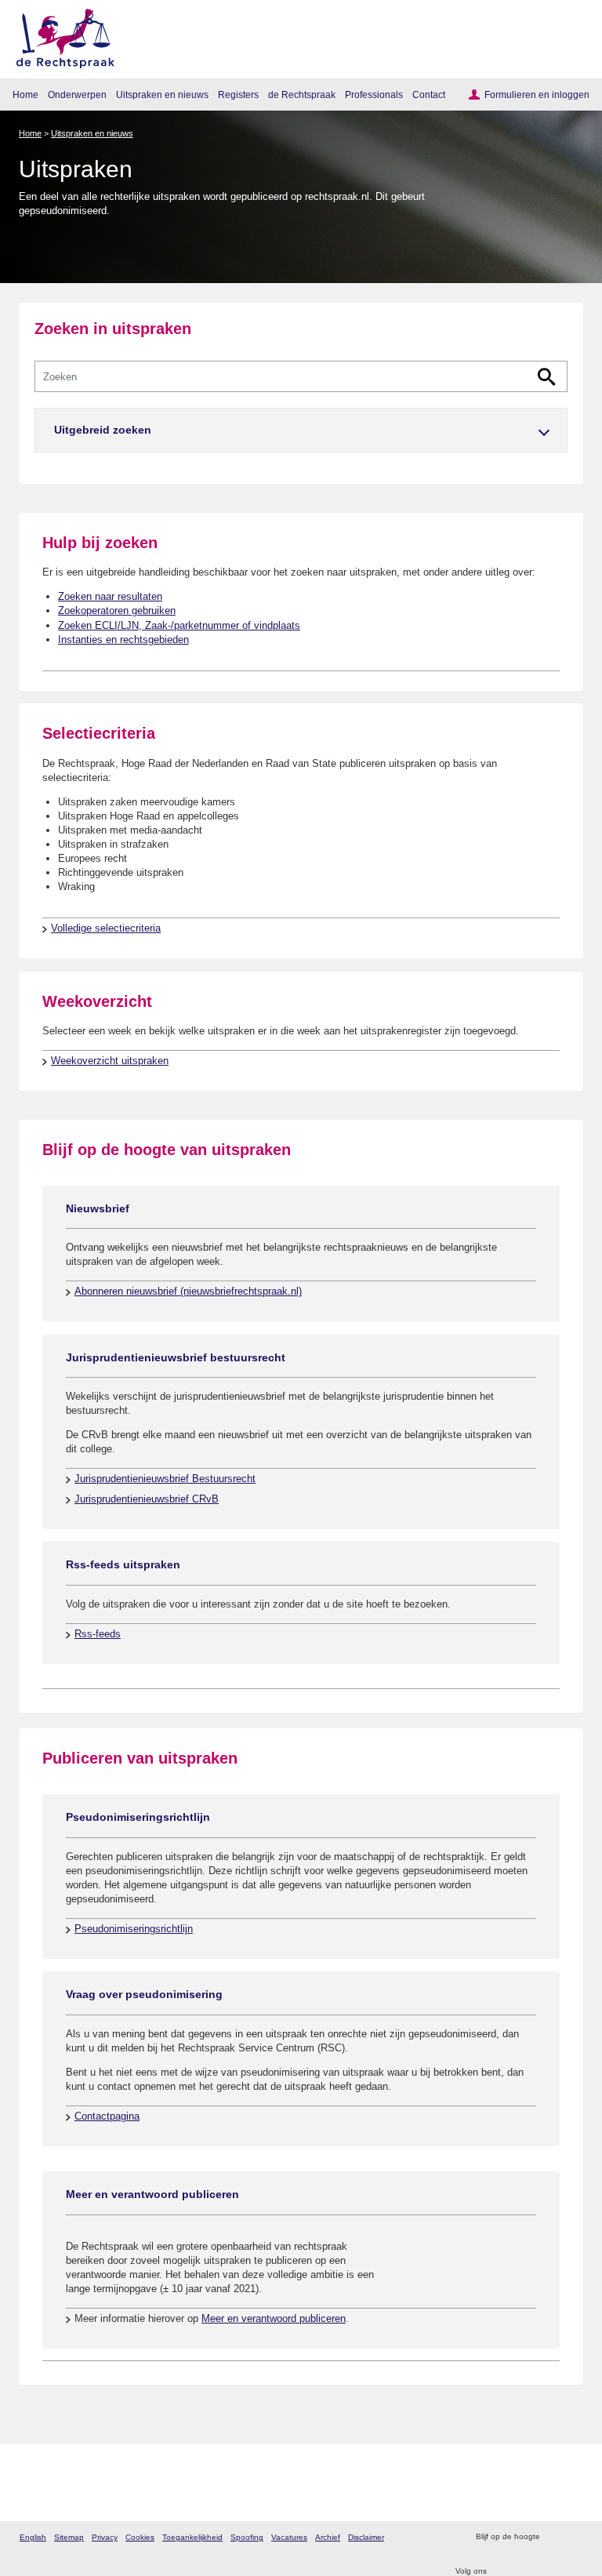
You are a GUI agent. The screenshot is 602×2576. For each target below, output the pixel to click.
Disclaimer (366, 2537)
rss (554, 2537)
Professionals (374, 94)
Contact (429, 94)
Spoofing (247, 2537)
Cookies (140, 2537)
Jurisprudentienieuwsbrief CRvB (147, 1499)
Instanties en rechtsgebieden (123, 639)
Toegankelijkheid (192, 2537)
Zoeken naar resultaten (110, 596)
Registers (238, 94)
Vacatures (289, 2537)
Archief (328, 2537)
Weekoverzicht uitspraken (110, 1061)
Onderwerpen (77, 94)
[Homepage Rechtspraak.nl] (60, 36)
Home (25, 94)
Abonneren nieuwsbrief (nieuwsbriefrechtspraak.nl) (188, 1291)
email (574, 2537)
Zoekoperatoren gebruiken (117, 610)
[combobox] (301, 376)
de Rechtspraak (302, 94)
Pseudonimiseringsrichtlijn (134, 1929)
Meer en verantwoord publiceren (274, 2318)
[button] (301, 430)
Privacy (105, 2537)
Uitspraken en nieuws (162, 94)
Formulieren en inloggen (537, 94)
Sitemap (69, 2537)
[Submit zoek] (547, 377)
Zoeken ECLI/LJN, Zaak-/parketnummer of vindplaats (179, 625)
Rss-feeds (98, 1634)
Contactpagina (107, 2116)
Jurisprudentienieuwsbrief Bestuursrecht (165, 1479)
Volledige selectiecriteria (106, 928)
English (33, 2537)
